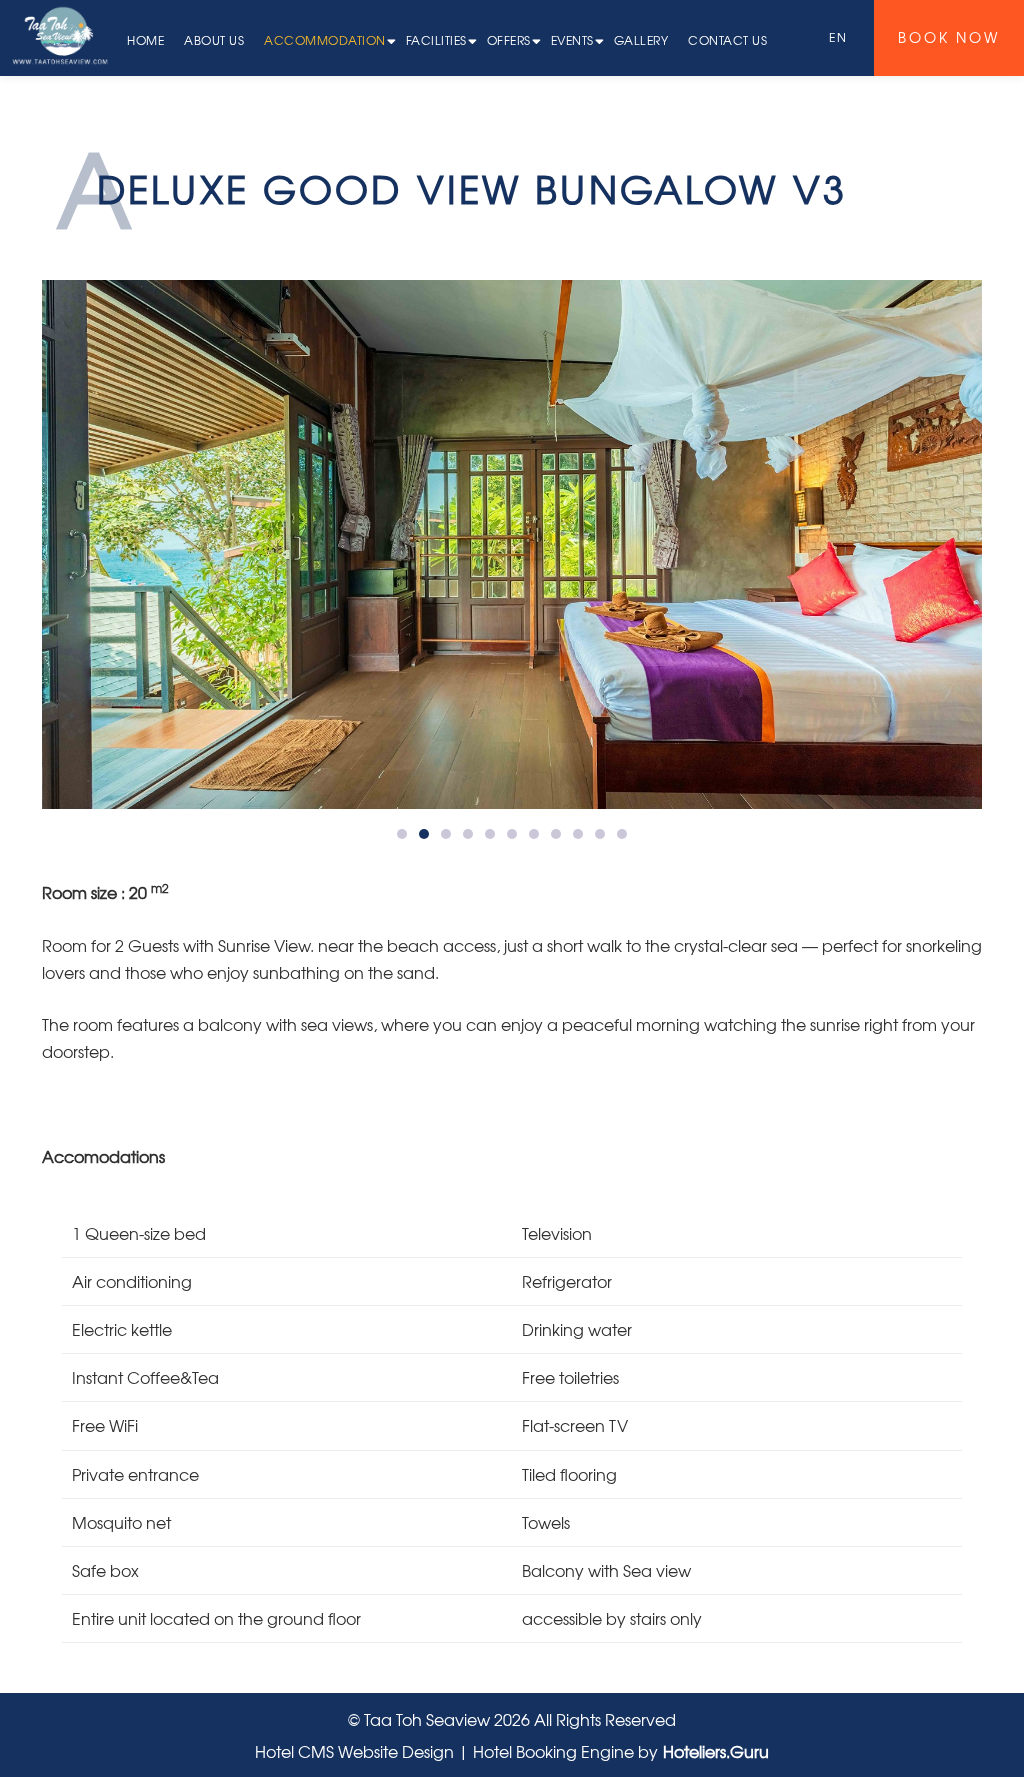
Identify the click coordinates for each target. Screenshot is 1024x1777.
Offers (509, 40)
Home (145, 40)
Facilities (436, 40)
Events (572, 40)
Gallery (641, 40)
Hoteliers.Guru (716, 1751)
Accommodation (325, 40)
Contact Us (727, 40)
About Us (214, 40)
